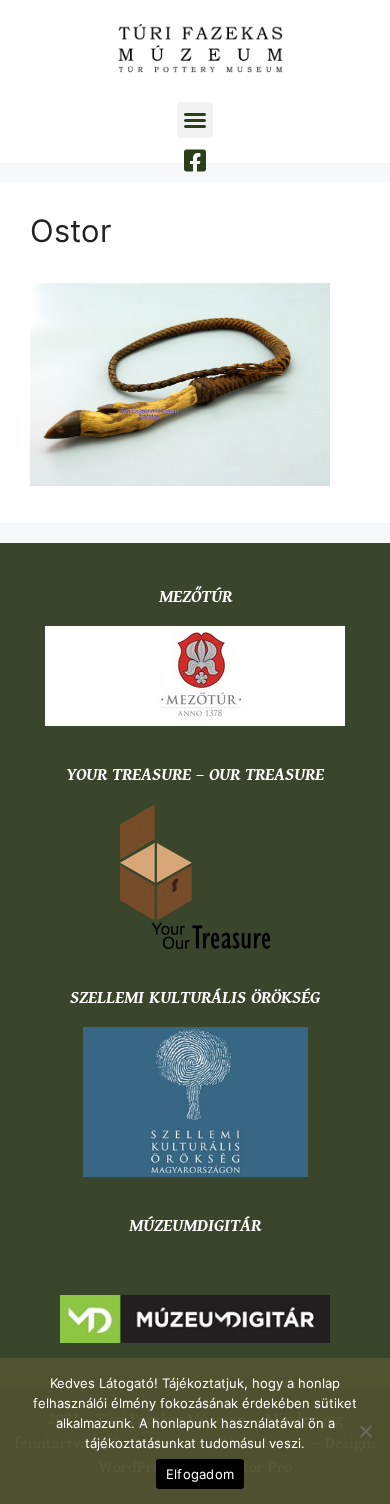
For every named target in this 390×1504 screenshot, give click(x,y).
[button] (195, 120)
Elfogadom (200, 1474)
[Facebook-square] (195, 160)
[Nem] (365, 1431)
